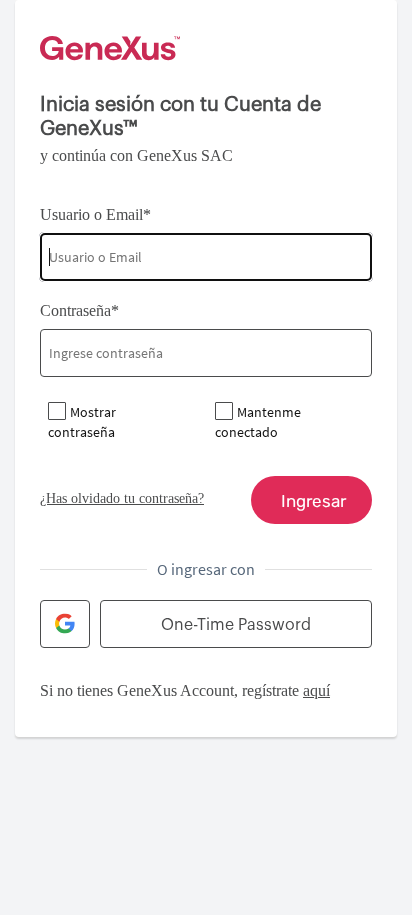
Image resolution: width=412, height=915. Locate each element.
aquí (316, 690)
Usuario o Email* (95, 214)
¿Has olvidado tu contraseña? (122, 498)
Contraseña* (79, 310)
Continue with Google (65, 624)
